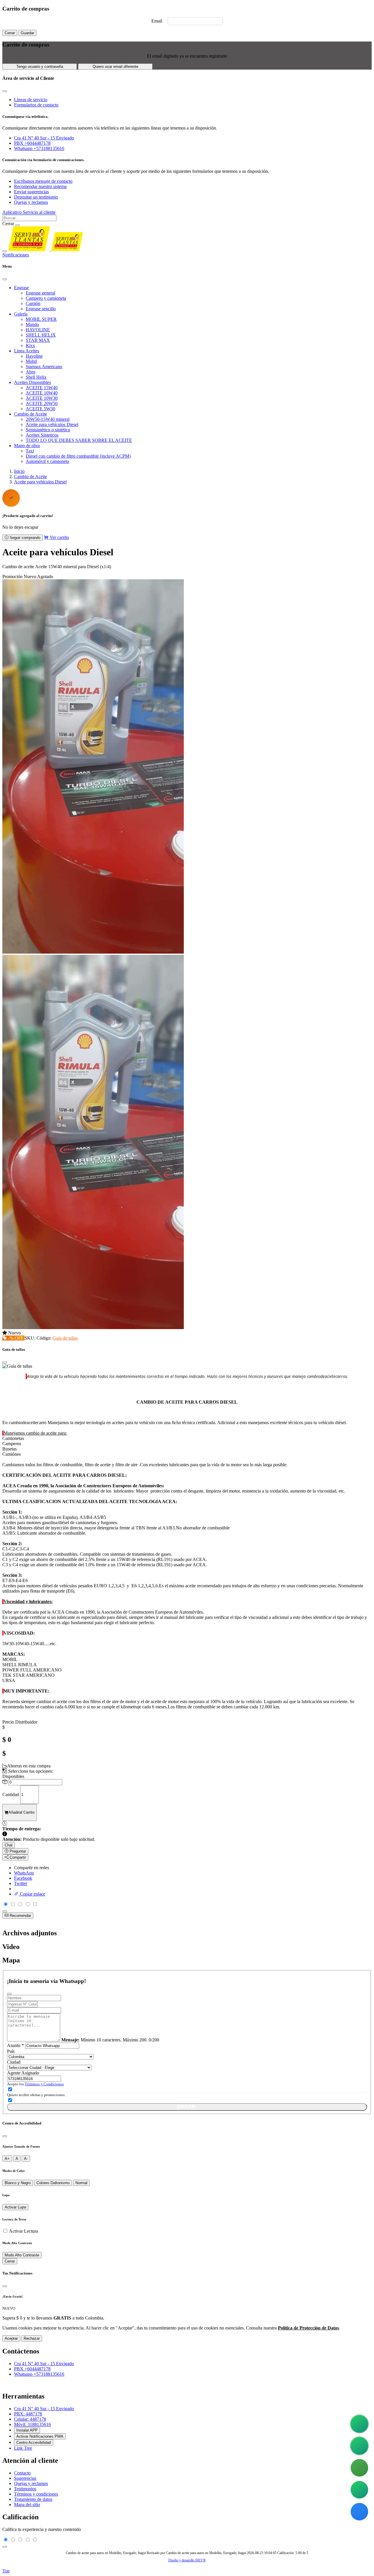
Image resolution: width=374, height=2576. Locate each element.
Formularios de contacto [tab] (36, 105)
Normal (81, 2183)
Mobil (31, 361)
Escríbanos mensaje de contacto (43, 181)
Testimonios (25, 2489)
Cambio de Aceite (31, 414)
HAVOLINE (38, 330)
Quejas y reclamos (31, 202)
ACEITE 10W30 (42, 398)
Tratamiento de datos (33, 2499)
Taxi (30, 451)
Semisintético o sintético (48, 430)
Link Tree (23, 2448)
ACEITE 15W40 (42, 388)
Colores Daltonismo (53, 2183)
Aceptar (11, 2338)
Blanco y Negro (18, 2183)
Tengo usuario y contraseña (40, 67)
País (11, 2051)
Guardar (27, 33)
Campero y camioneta (46, 298)
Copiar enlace (32, 1894)
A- (26, 2159)
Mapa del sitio (27, 2505)
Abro (31, 372)
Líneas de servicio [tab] (31, 100)
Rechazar (32, 2338)
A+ (7, 2159)
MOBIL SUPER (41, 319)
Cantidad (11, 1794)
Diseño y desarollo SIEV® (187, 2560)
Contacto (22, 2473)
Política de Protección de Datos (308, 2328)
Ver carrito (59, 537)
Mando (32, 324)
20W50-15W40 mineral (48, 419)
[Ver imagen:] (93, 1327)
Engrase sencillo (41, 309)
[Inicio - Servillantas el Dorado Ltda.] (46, 250)
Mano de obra (27, 446)
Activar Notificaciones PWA (40, 2436)
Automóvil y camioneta (47, 461)
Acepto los (35, 2084)
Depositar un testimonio (36, 197)
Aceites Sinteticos (42, 435)
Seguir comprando (24, 538)
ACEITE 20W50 (42, 403)
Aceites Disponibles (32, 382)
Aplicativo (13, 212)
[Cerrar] (5, 2136)
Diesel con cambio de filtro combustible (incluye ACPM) (78, 456)
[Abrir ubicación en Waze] (359, 2512)
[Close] (5, 279)
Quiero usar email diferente (115, 67)
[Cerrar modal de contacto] (5, 91)
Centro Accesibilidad (34, 2443)
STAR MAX (38, 340)
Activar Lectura (24, 2231)
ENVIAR (186, 2107)
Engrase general (40, 293)
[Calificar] (5, 1911)
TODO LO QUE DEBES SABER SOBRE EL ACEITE (79, 440)
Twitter (21, 1883)
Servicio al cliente (39, 212)
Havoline (34, 356)
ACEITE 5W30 (40, 409)
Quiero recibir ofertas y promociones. (36, 2095)
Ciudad (14, 2062)
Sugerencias (25, 2478)
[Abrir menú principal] (5, 251)
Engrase (21, 288)
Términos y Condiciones (44, 2084)
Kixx (30, 346)
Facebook (23, 1878)
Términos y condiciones (36, 2494)
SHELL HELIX (41, 335)
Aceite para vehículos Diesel (52, 424)
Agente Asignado (23, 2073)
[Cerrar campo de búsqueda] (18, 225)
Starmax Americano (44, 367)
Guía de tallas (65, 1338)
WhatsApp (24, 1873)
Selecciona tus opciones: (30, 1771)
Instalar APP (27, 2430)
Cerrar (10, 33)
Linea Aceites (27, 351)
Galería (21, 314)
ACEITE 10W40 (42, 393)
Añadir (21, 1812)
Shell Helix (36, 377)
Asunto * (15, 2045)
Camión (33, 303)
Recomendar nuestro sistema (40, 186)
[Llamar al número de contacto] (359, 2468)
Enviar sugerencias (31, 192)
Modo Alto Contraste (22, 2255)
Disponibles (13, 1776)
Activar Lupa (15, 2207)
